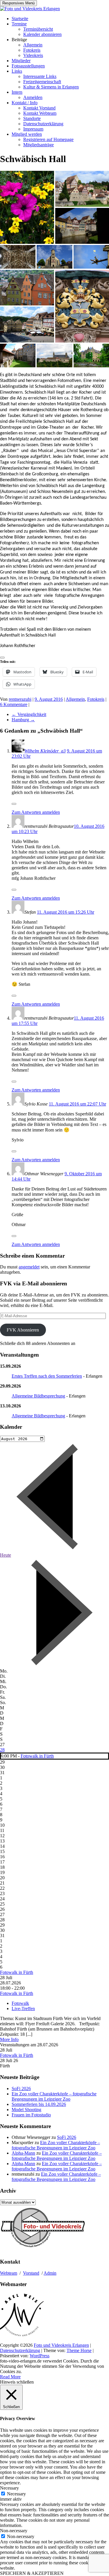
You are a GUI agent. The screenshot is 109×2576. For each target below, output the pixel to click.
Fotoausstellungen (28, 66)
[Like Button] (2, 658)
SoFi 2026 (21, 2089)
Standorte (32, 118)
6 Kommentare (14, 704)
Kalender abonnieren (42, 34)
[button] (27, 207)
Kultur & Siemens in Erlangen (51, 87)
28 (2, 1750)
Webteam (9, 2273)
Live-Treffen (23, 2009)
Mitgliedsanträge (39, 145)
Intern (17, 92)
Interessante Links (40, 76)
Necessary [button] (9, 2488)
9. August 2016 (49, 699)
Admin (50, 2273)
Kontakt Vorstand (39, 108)
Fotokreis (32, 50)
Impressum (33, 129)
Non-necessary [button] (14, 2531)
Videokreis (33, 55)
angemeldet (29, 1267)
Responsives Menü (18, 3)
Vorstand (31, 2273)
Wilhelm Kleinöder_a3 (45, 751)
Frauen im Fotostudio (31, 2115)
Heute (6, 1555)
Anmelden (33, 97)
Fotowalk (20, 2003)
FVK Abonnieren (23, 1330)
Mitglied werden (27, 134)
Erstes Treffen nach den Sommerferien (47, 1376)
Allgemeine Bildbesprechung (38, 1396)
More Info (9, 2039)
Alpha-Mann (23, 2153)
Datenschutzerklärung (43, 124)
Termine (19, 24)
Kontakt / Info (25, 103)
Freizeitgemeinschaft (42, 82)
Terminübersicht (38, 29)
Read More (10, 2377)
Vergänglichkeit (29, 714)
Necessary (16, 2494)
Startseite (20, 19)
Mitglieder (21, 61)
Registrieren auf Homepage (48, 139)
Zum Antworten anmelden (36, 812)
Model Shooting (26, 2110)
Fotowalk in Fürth (37, 1756)
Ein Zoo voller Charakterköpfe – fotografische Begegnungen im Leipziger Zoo (54, 2096)
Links (17, 71)
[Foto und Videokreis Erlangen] (30, 9)
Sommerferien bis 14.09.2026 (39, 2104)
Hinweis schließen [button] (17, 2382)
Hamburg (23, 720)
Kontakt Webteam (40, 113)
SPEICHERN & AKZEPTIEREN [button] (32, 2573)
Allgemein (33, 45)
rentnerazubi (20, 699)
